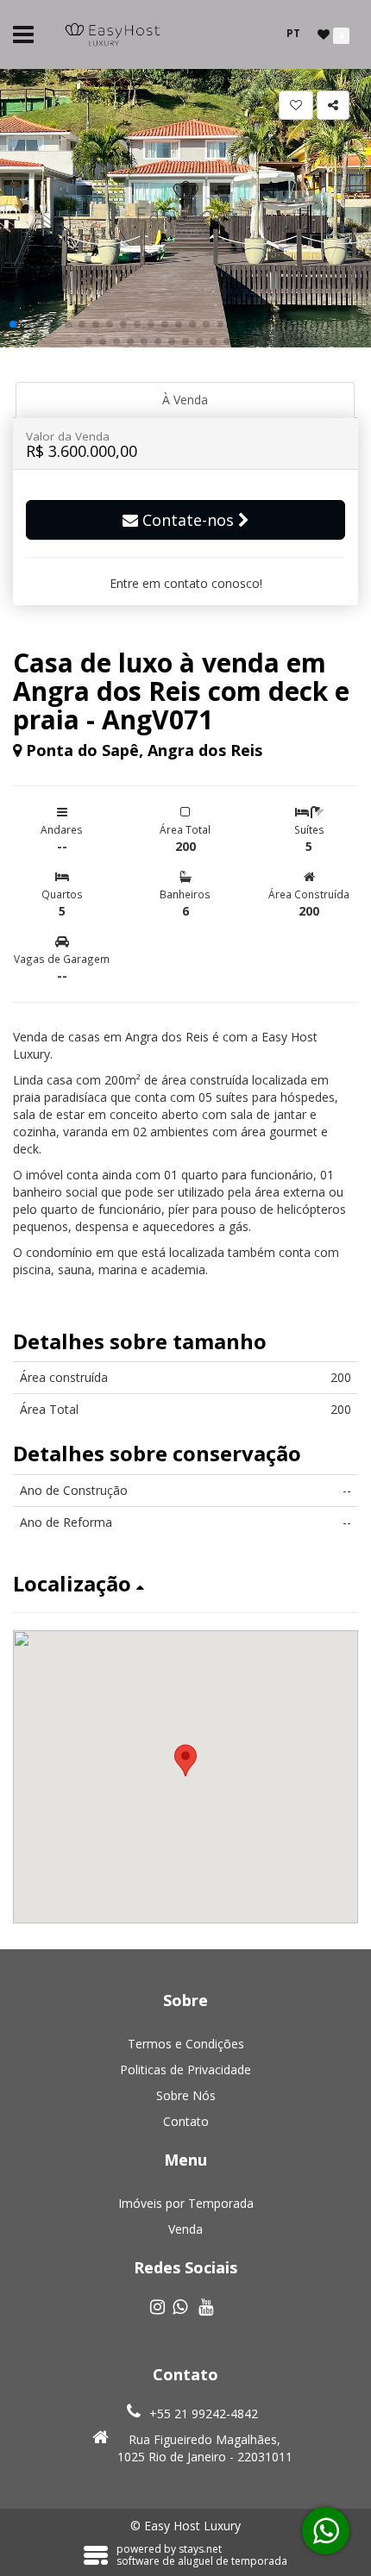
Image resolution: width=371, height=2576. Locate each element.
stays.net (200, 2549)
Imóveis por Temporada (186, 2203)
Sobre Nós (186, 2095)
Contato (186, 2121)
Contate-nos (188, 520)
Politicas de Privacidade (185, 2070)
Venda (185, 2229)
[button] (13, 324)
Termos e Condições (186, 2044)
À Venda (185, 400)
